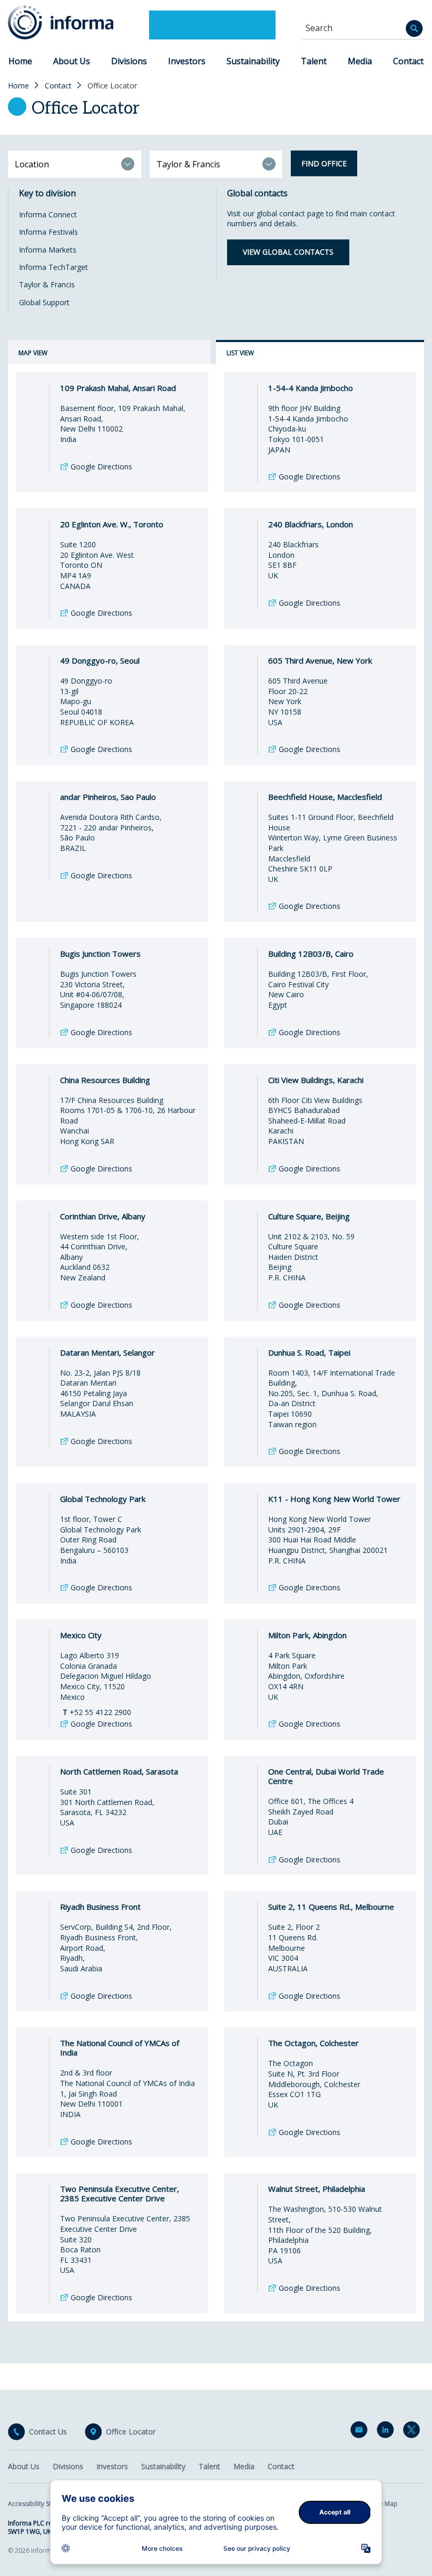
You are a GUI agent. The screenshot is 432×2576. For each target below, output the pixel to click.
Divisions (129, 61)
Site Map (385, 2504)
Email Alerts (361, 2432)
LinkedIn (387, 2432)
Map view (33, 353)
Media (360, 61)
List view (240, 353)
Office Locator (131, 2432)
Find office (324, 163)
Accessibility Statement (42, 2504)
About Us (72, 61)
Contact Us (48, 2432)
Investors (187, 61)
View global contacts (288, 252)
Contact (408, 61)
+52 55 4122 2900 (97, 1712)
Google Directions (101, 467)
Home (20, 61)
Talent (314, 61)
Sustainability (253, 61)
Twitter (414, 2432)
